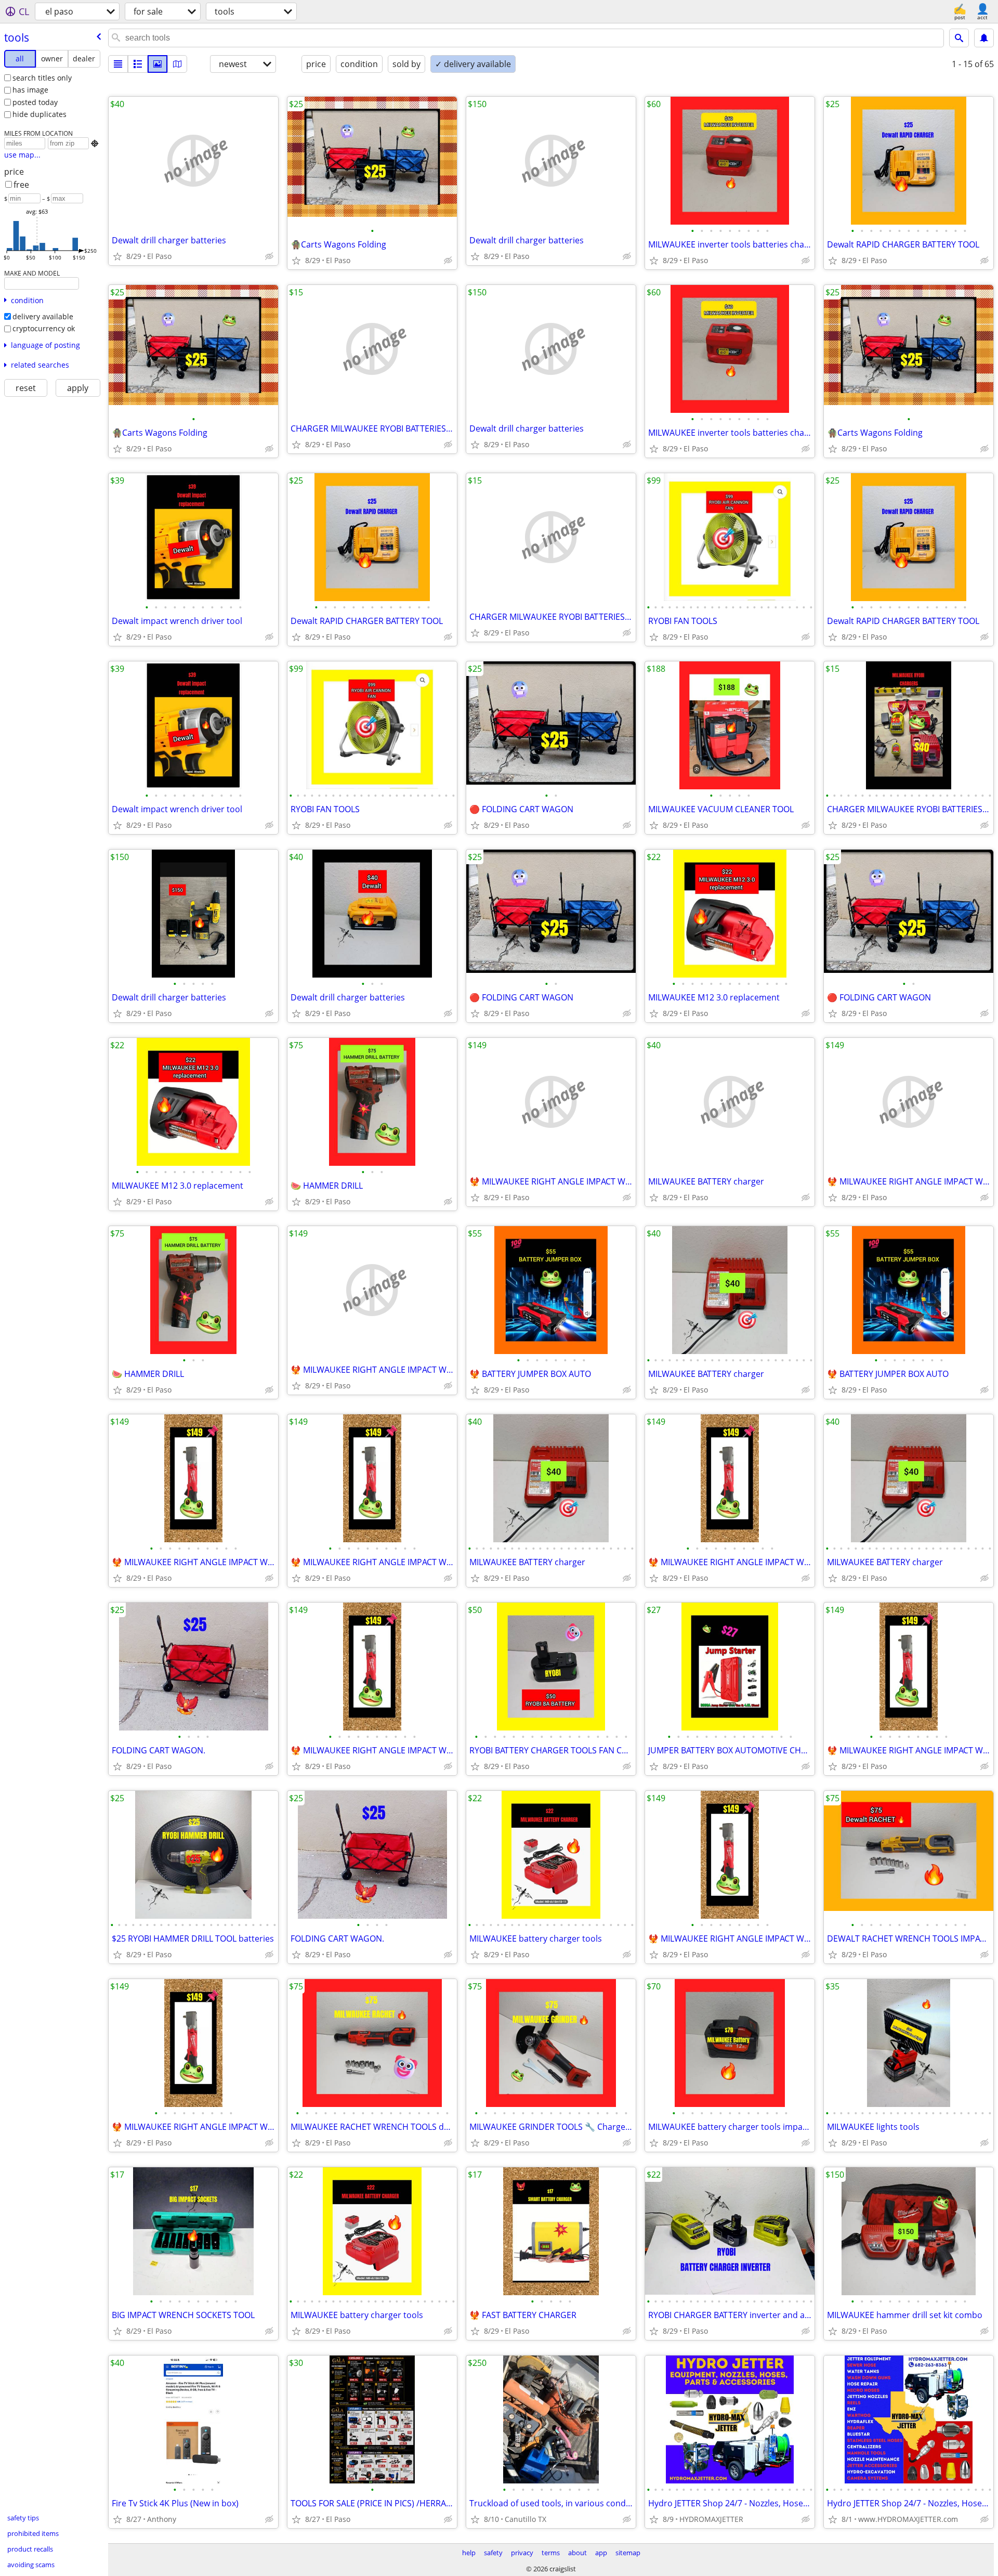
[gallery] (157, 64)
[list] (118, 64)
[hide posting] (269, 256)
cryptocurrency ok (44, 328)
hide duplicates (40, 114)
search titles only (42, 78)
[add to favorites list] (117, 256)
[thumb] (138, 64)
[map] (177, 64)
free (21, 185)
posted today (35, 102)
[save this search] (984, 38)
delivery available (43, 316)
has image (30, 90)
